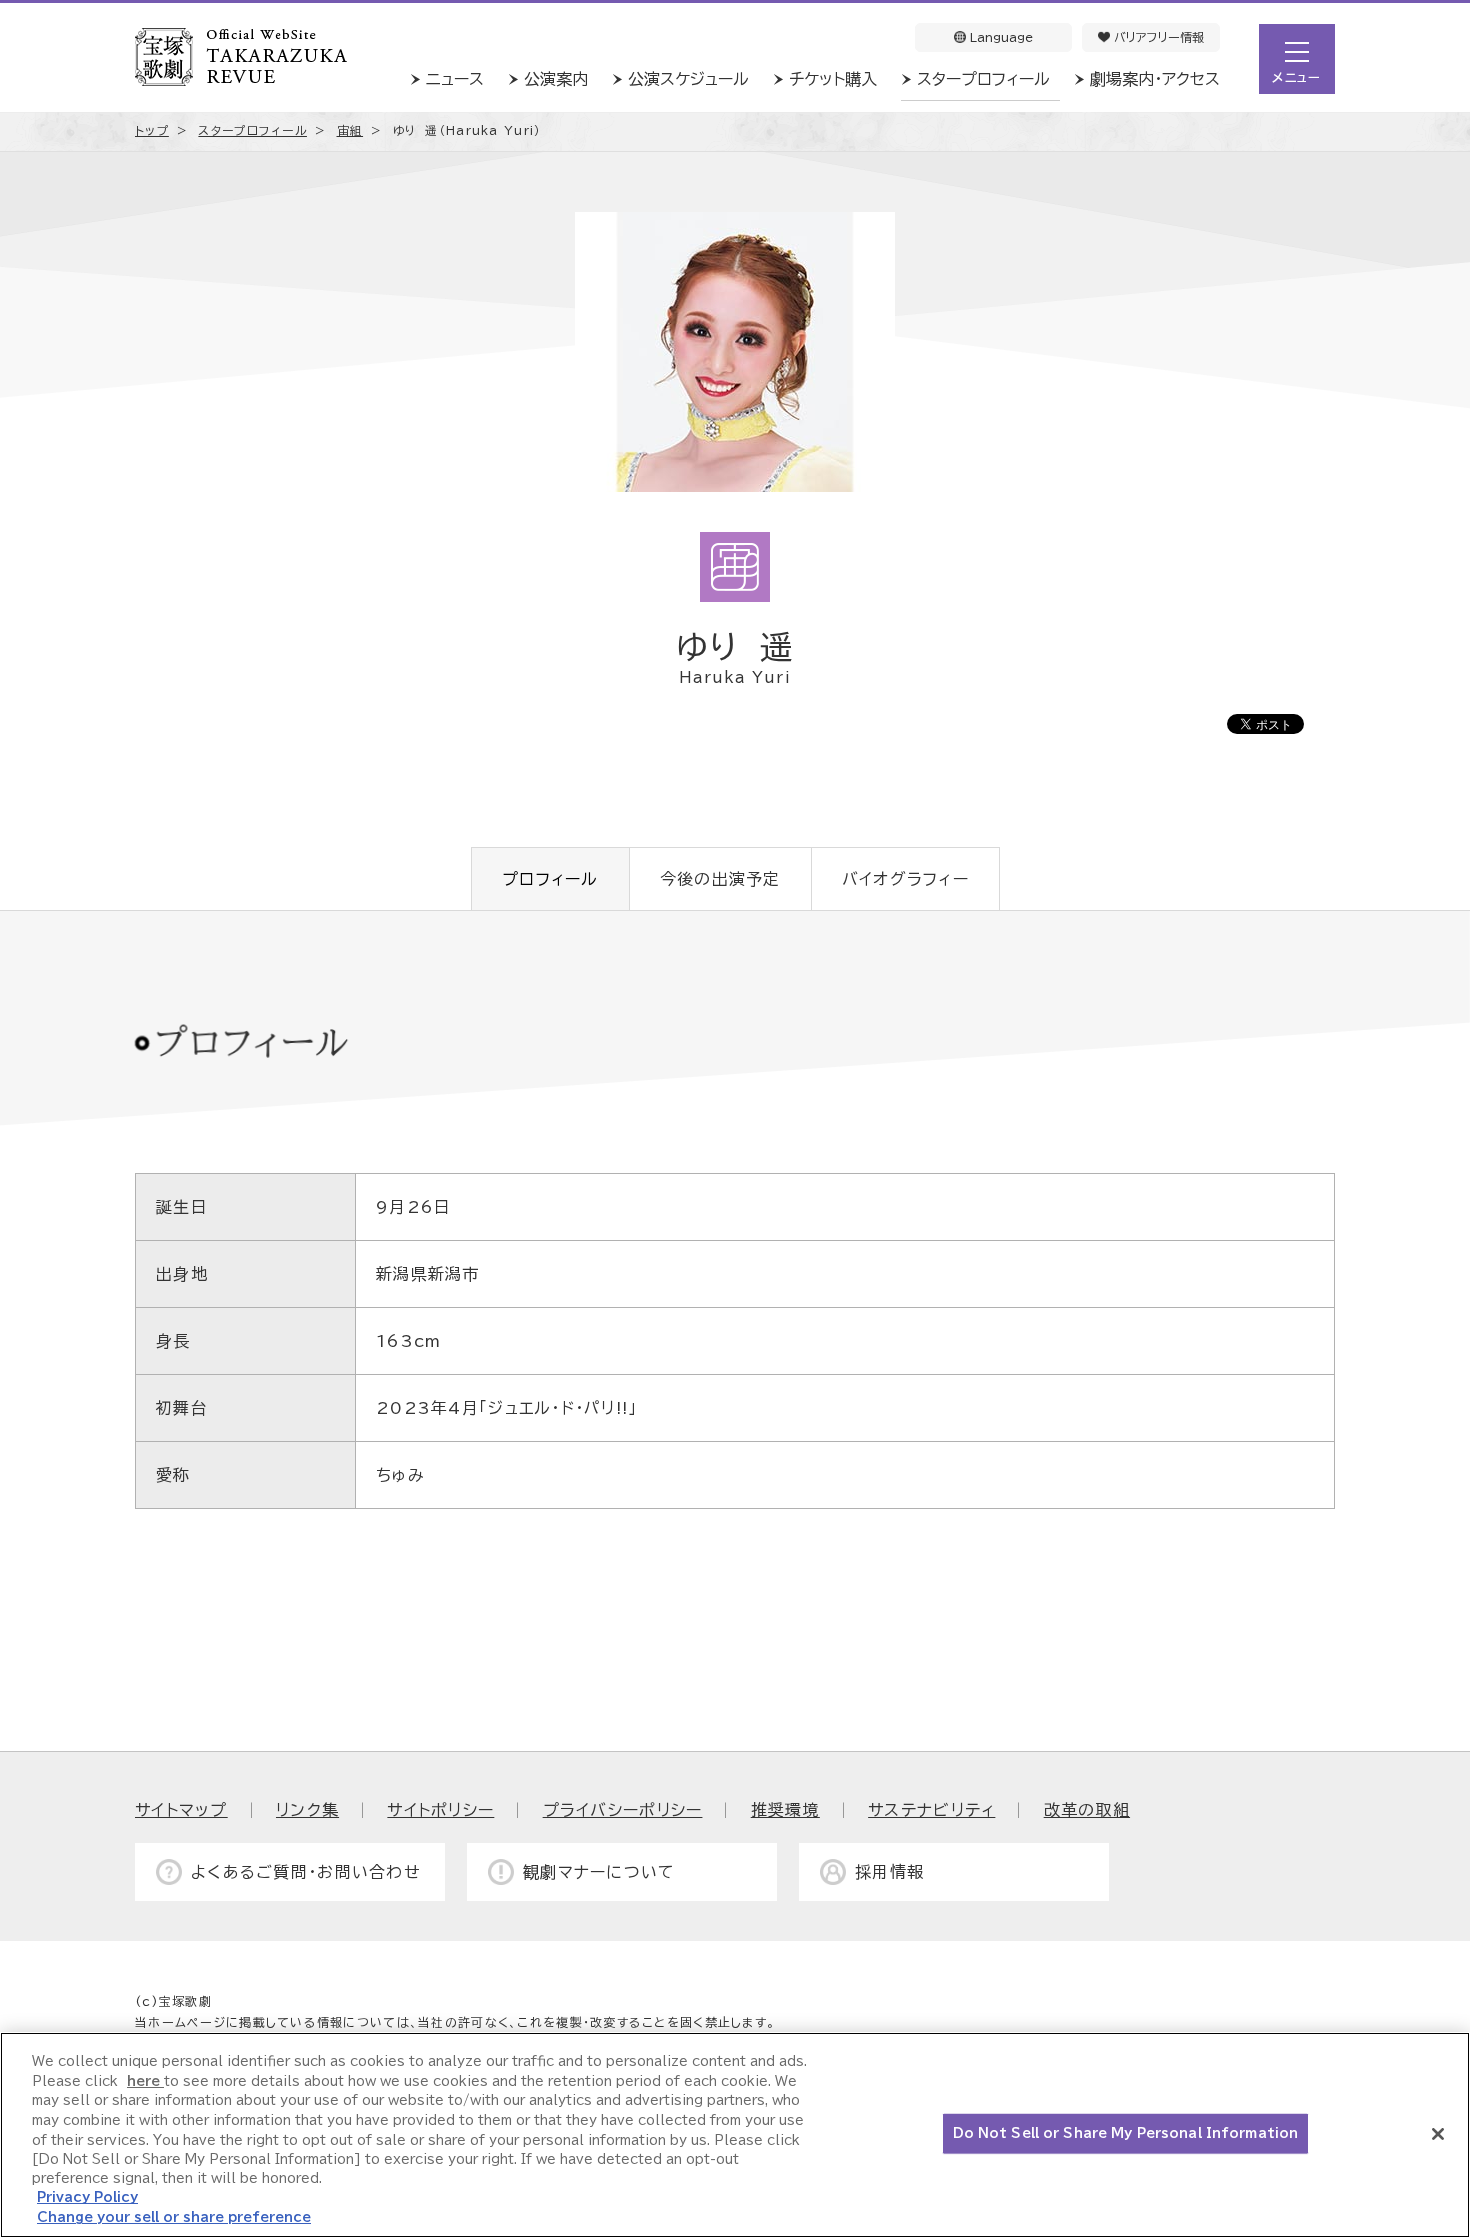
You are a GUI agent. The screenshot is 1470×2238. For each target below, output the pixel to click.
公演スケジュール (688, 79)
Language (999, 37)
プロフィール (550, 879)
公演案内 (556, 79)
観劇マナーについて (599, 1872)
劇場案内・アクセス (1155, 79)
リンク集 (307, 1810)
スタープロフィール (983, 79)
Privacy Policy (87, 2198)
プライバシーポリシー (623, 1810)
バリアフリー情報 (1157, 37)
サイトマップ (181, 1810)
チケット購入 (833, 79)
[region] (735, 2135)
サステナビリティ (931, 1810)
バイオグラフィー (905, 879)
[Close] (1438, 2134)
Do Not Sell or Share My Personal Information (1126, 2133)
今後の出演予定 (720, 879)
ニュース (455, 79)
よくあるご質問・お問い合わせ (306, 1872)
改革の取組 (1087, 1810)
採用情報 (889, 1872)
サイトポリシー (440, 1810)
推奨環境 (785, 1810)
